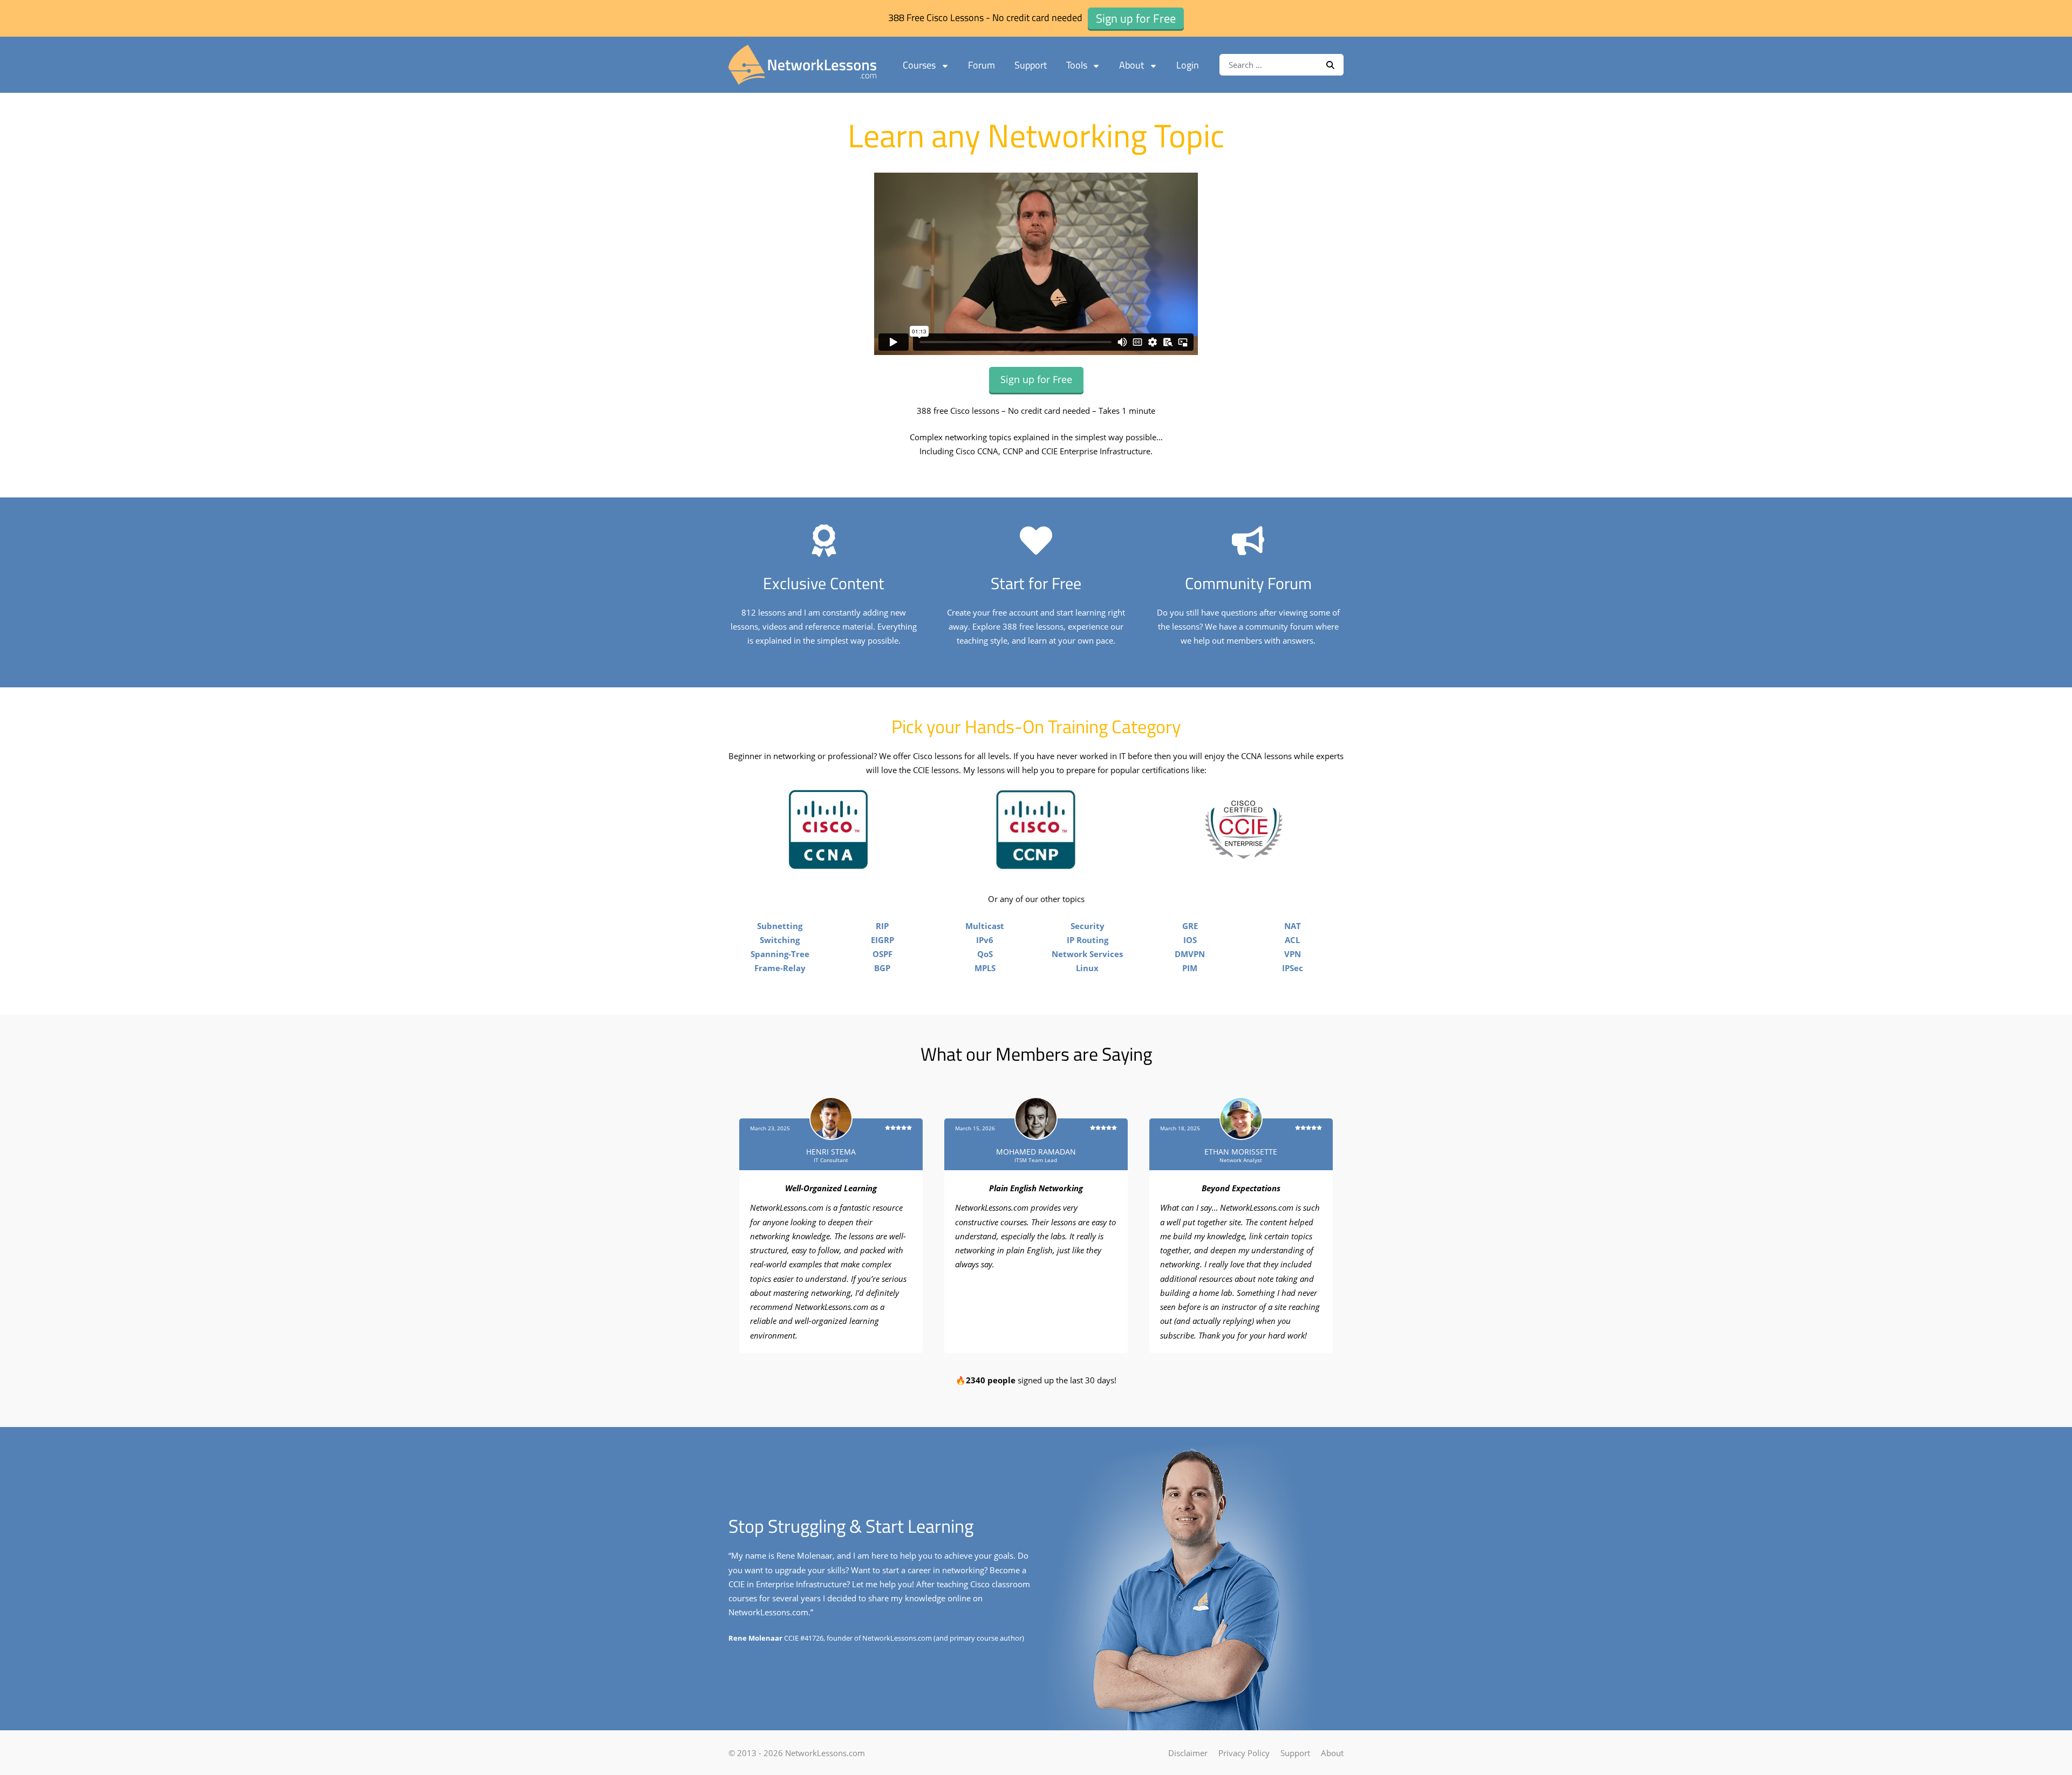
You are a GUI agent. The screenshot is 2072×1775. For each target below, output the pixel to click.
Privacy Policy (1244, 1753)
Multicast (985, 926)
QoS (985, 954)
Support (1031, 65)
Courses (919, 65)
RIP (882, 926)
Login (1188, 65)
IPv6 (985, 940)
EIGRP (882, 940)
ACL (1292, 940)
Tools (1077, 65)
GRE (1190, 926)
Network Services (1087, 954)
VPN (1293, 954)
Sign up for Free (1036, 379)
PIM (1190, 968)
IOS (1190, 940)
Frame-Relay (780, 968)
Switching (780, 940)
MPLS (985, 968)
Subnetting (780, 926)
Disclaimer (1188, 1753)
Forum (982, 65)
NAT (1293, 926)
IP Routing (1088, 940)
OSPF (882, 954)
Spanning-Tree (780, 954)
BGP (882, 968)
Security (1088, 926)
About (1132, 65)
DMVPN (1190, 954)
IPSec (1293, 968)
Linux (1087, 968)
